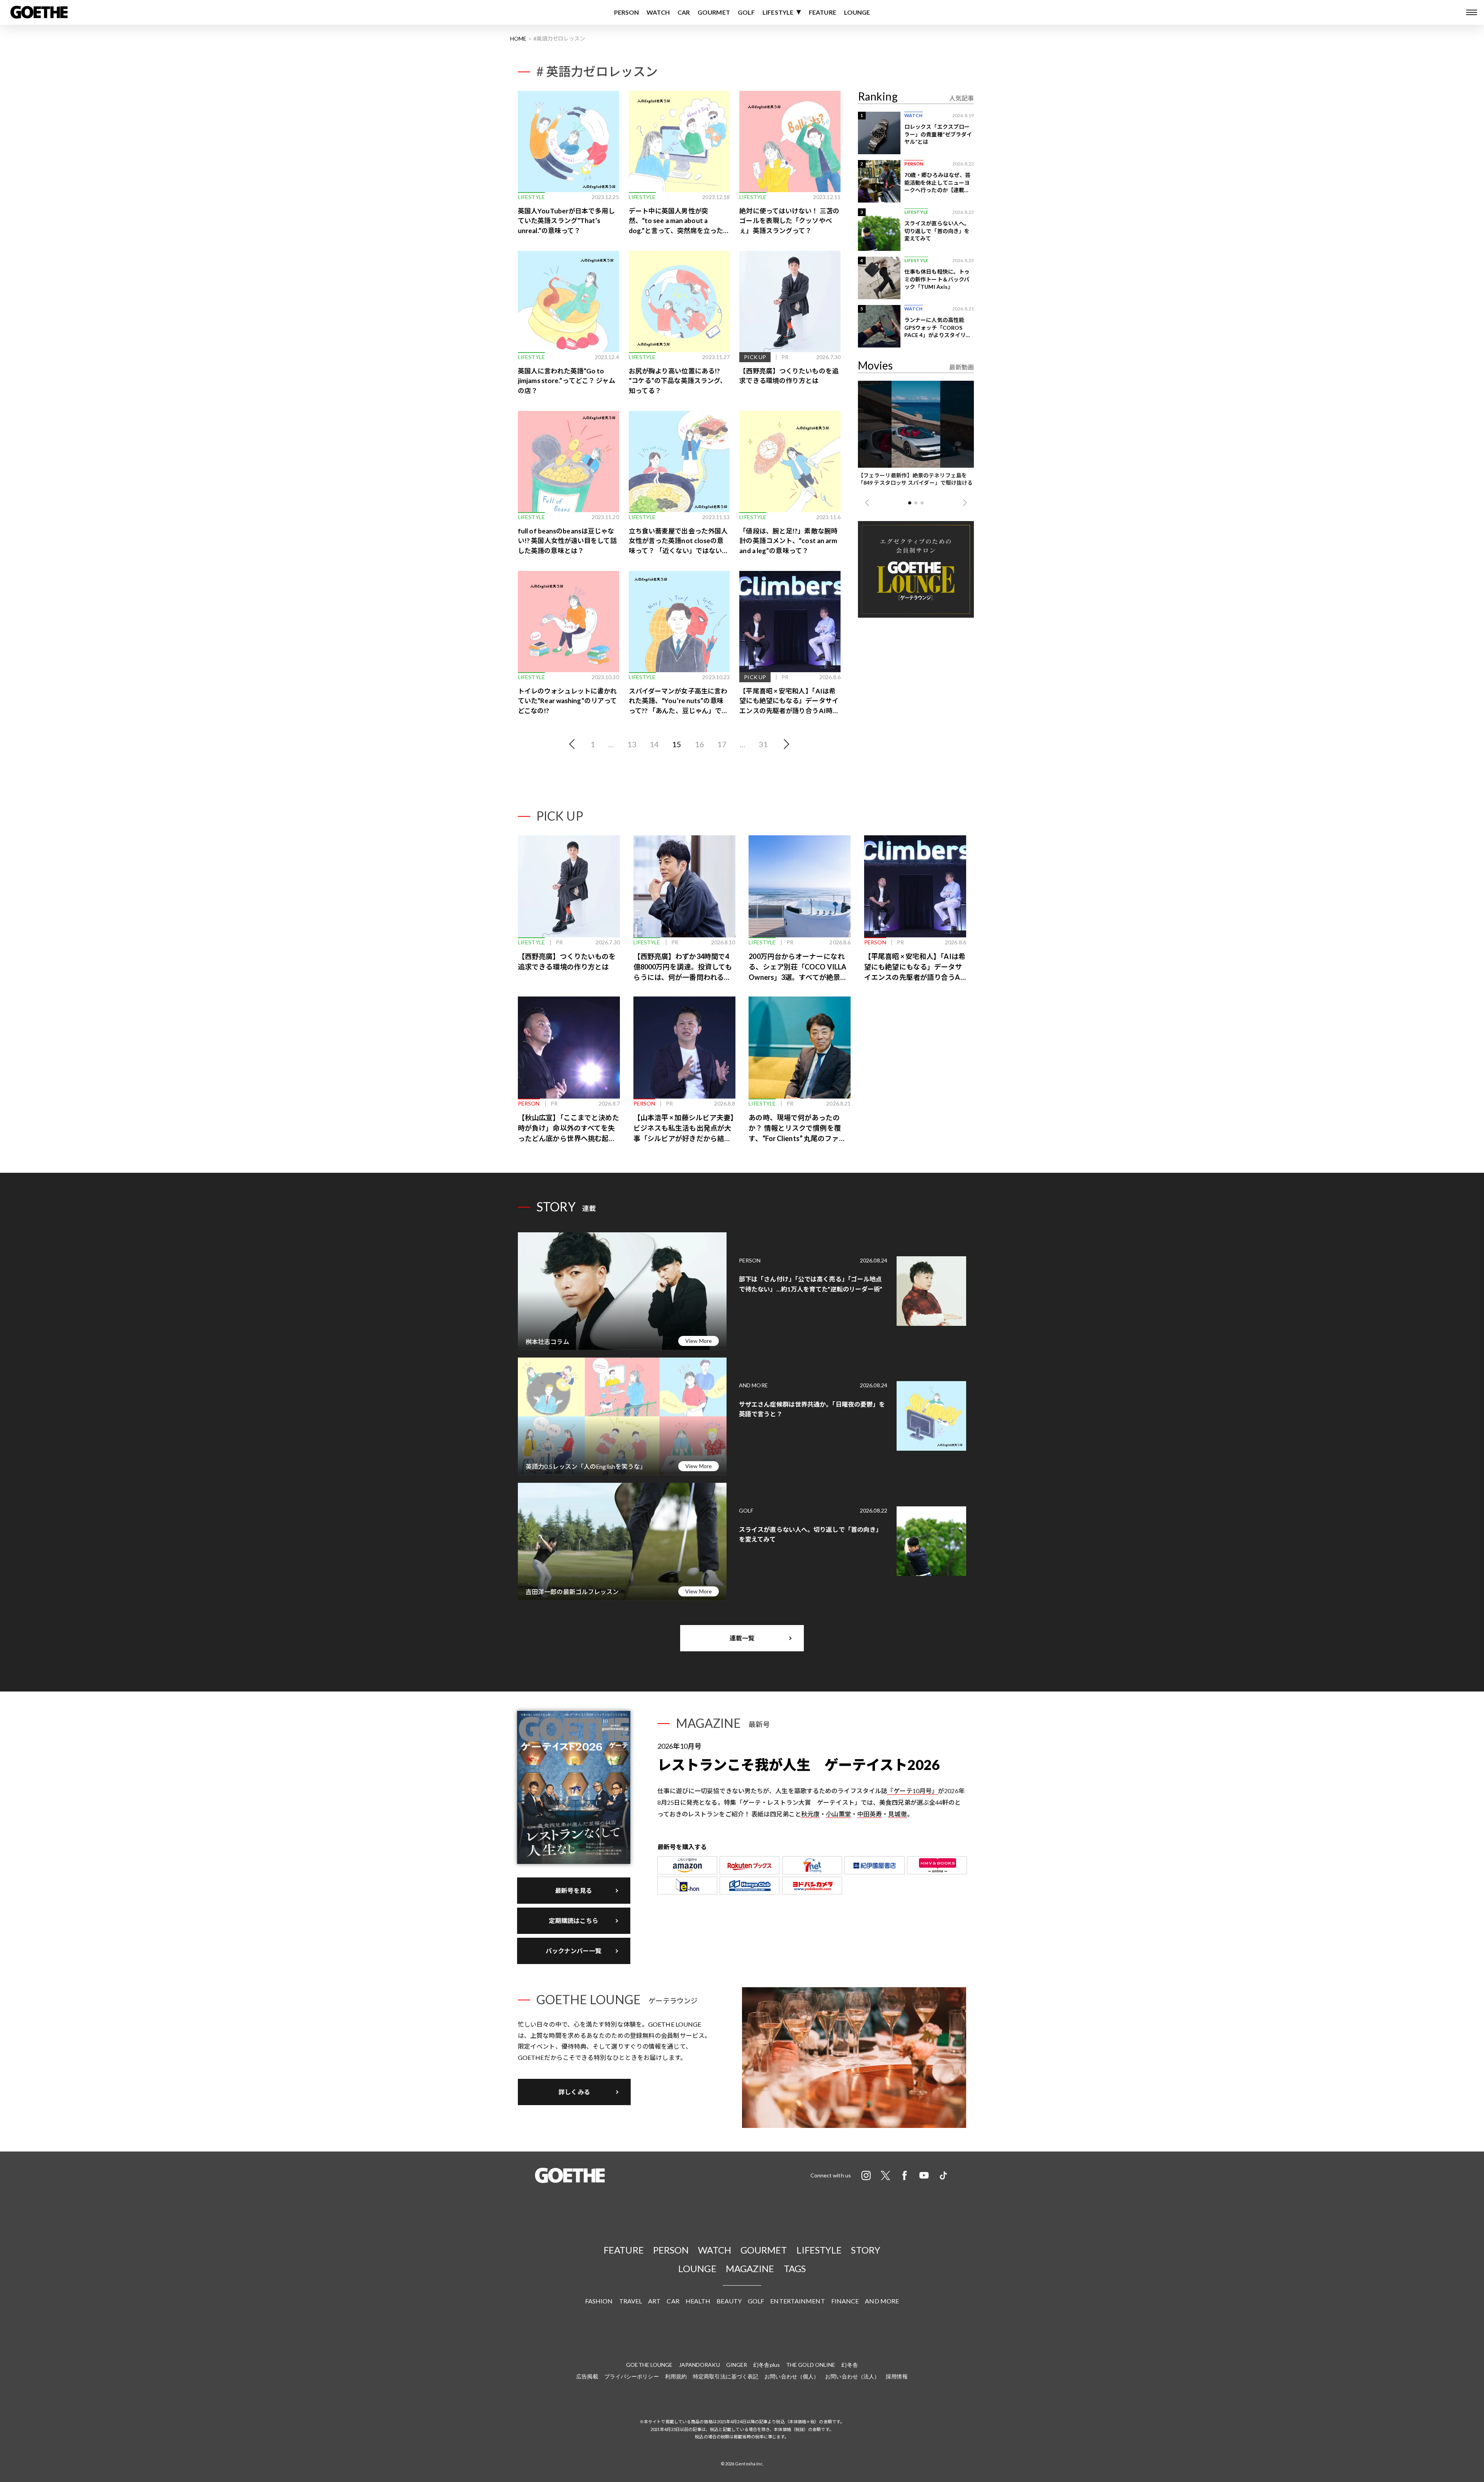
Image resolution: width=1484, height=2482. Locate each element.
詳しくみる (574, 2092)
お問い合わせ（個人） (792, 2376)
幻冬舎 (849, 2365)
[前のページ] (574, 744)
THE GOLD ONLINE (811, 2365)
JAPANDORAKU (699, 2365)
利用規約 (676, 2376)
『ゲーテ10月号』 (913, 1791)
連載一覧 (742, 1638)
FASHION (599, 2301)
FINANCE (845, 2301)
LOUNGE (857, 12)
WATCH (658, 12)
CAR (684, 12)
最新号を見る (574, 1890)
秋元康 (810, 1814)
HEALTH (698, 2301)
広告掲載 (587, 2376)
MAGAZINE (750, 2268)
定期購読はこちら (574, 1921)
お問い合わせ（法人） (852, 2376)
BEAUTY (729, 2301)
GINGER (737, 2365)
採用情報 (897, 2376)
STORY (866, 2250)
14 (654, 744)
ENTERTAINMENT (797, 2301)
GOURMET (714, 12)
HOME (518, 38)
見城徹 (897, 1814)
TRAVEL (631, 2301)
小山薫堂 (838, 1814)
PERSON (627, 12)
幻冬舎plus (767, 2365)
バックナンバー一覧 (574, 1951)
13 (632, 744)
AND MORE (882, 2301)
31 (763, 744)
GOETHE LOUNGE (649, 2365)
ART (654, 2301)
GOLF (746, 12)
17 (722, 744)
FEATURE (823, 12)
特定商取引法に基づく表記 (726, 2376)
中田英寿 (870, 1814)
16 (699, 744)
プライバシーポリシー (632, 2376)
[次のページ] (785, 744)
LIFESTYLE (778, 12)
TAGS (795, 2268)
